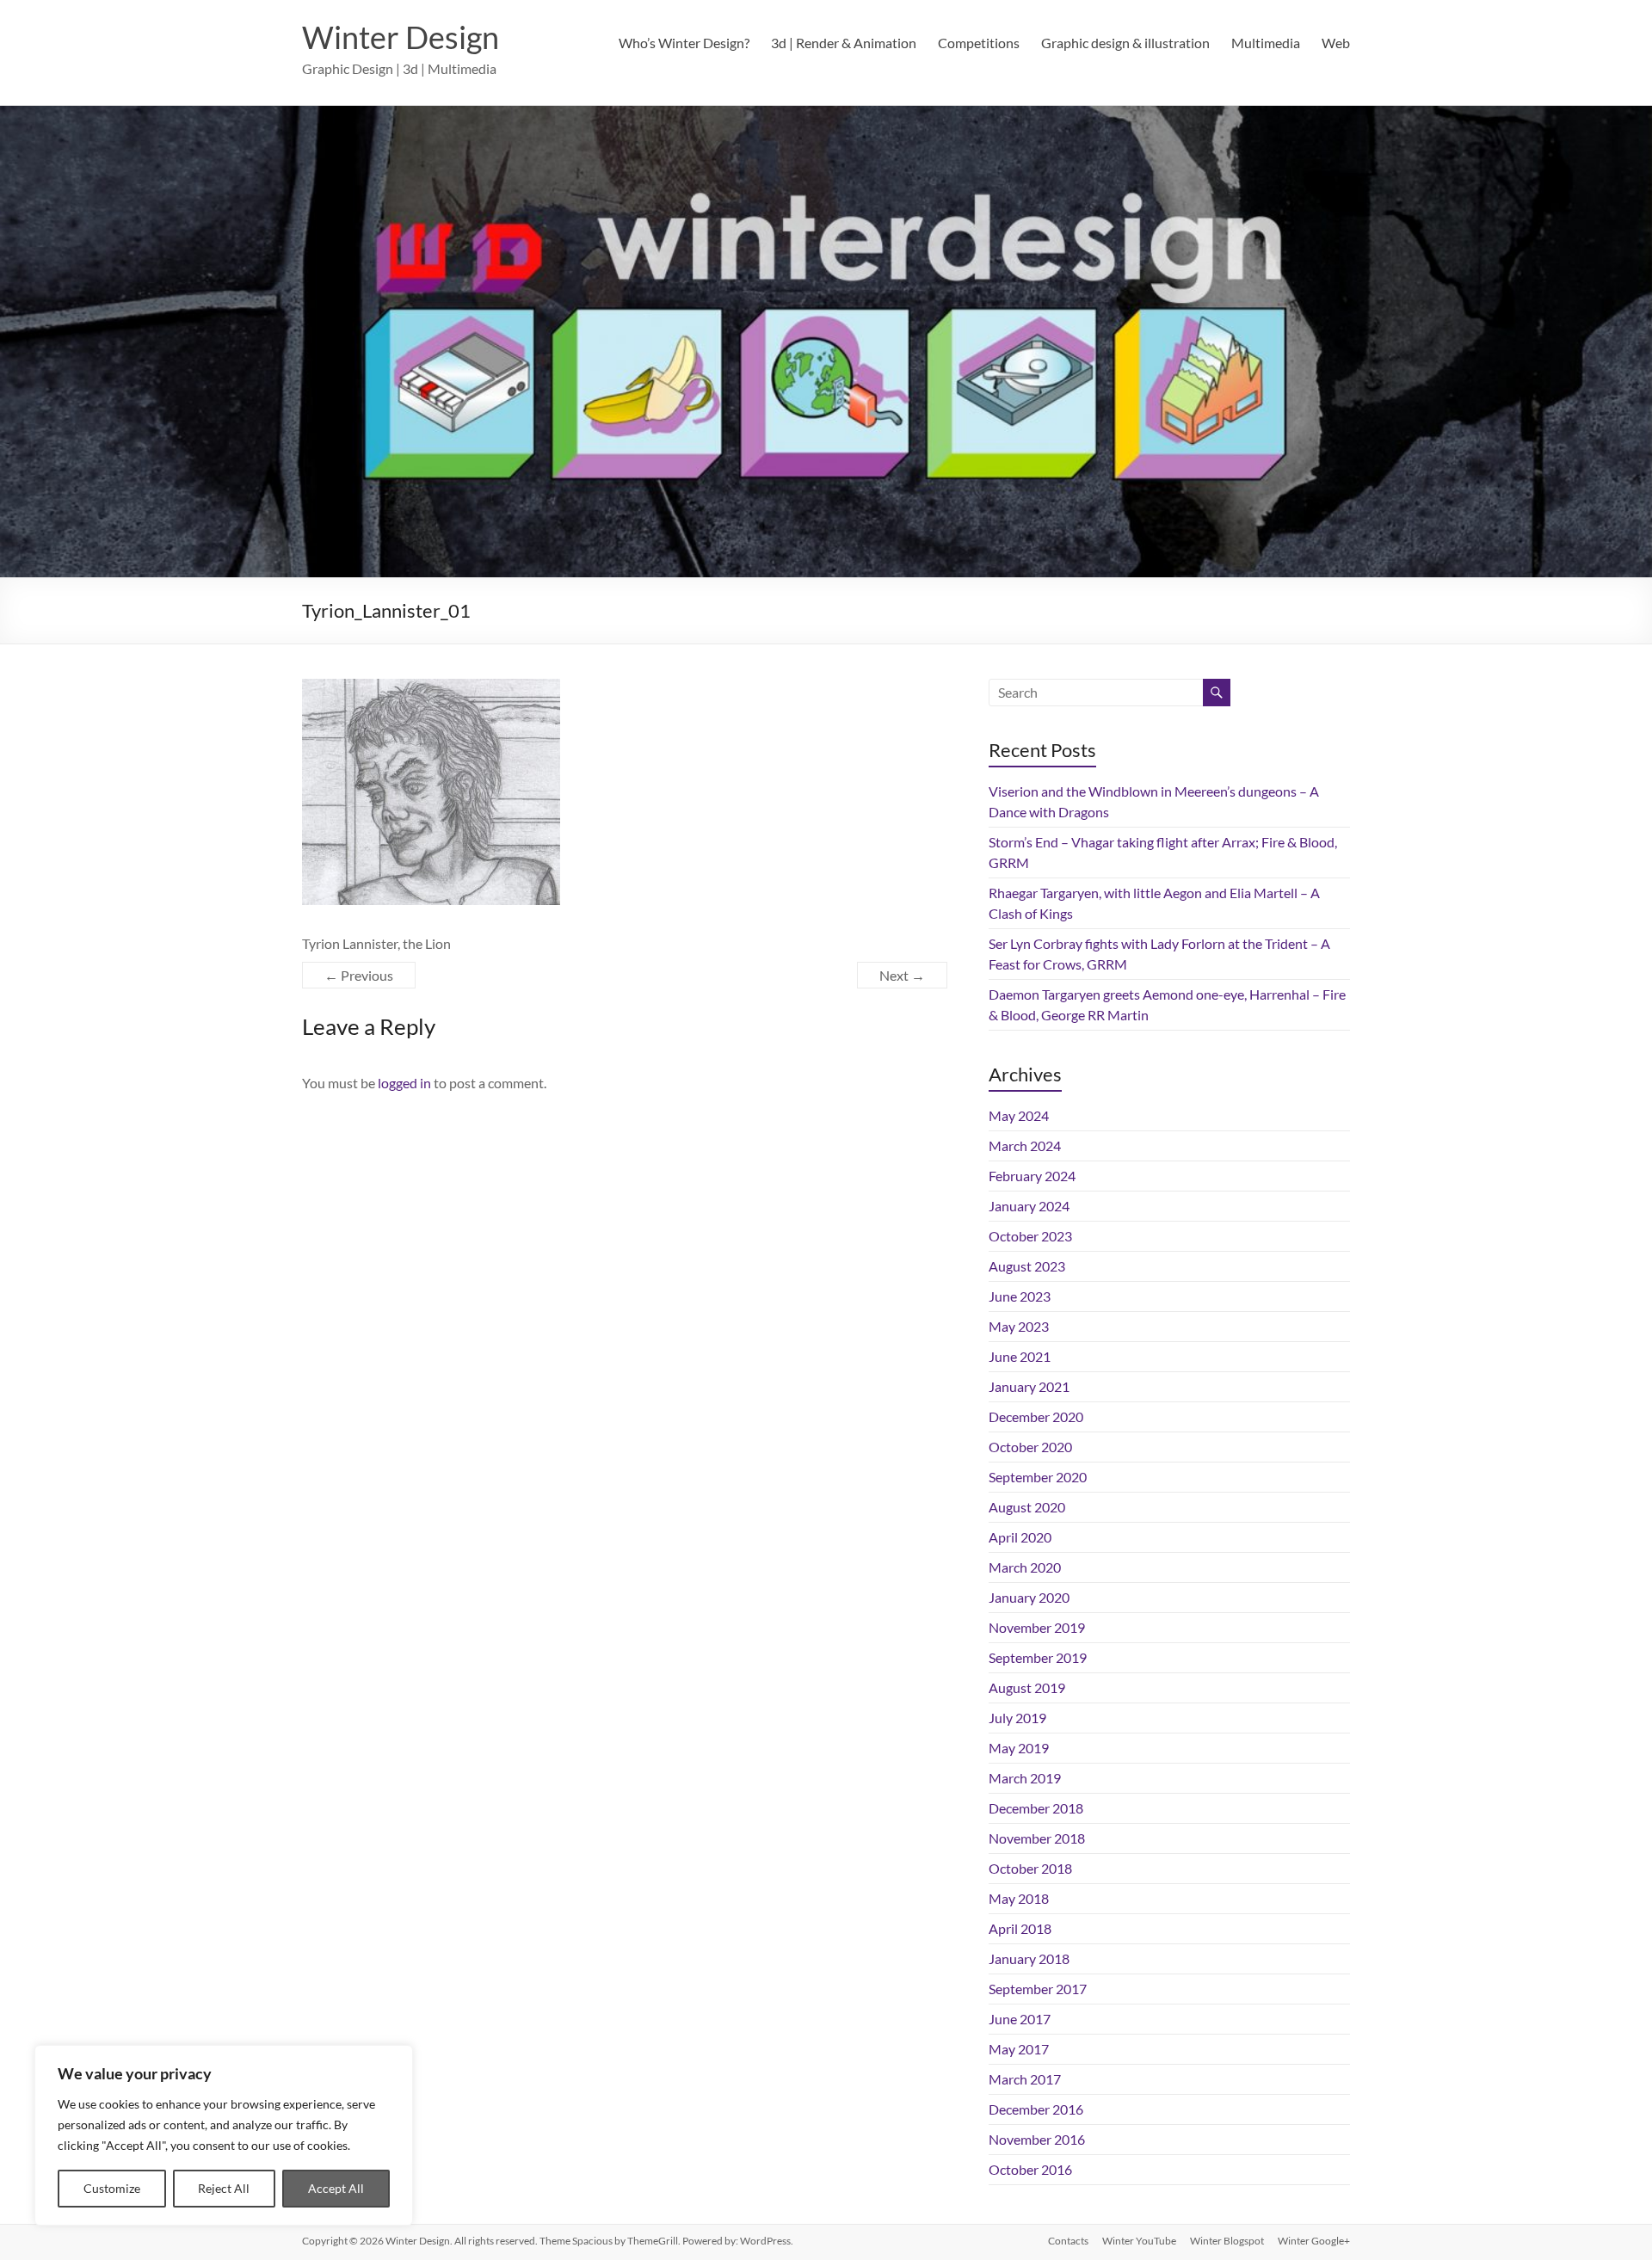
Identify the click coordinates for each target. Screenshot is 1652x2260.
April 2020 (1020, 1537)
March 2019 (1025, 1778)
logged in (404, 1083)
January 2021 (1029, 1386)
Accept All (336, 2188)
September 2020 (1038, 1477)
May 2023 (1019, 1326)
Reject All (224, 2188)
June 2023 (1020, 1296)
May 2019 (1019, 1748)
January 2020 (1029, 1597)
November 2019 (1037, 1627)
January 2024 (1029, 1206)
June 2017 (1020, 2019)
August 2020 (1027, 1507)
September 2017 (1038, 1989)
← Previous (359, 975)
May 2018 (1019, 1898)
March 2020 (1025, 1567)
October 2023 (1030, 1236)
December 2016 (1036, 2109)
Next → (902, 975)
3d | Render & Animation (844, 43)
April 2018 (1020, 1928)
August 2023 (1027, 1266)
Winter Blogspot (1227, 2241)
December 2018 (1036, 1808)
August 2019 (1027, 1687)
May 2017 (1019, 2049)
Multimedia (1266, 43)
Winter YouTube (1139, 2241)
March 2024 (1025, 1145)
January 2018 (1029, 1958)
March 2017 (1025, 2079)
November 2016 (1037, 2139)
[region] (224, 2135)
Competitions (979, 43)
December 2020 (1036, 1416)
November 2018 (1037, 1838)
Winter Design (401, 37)
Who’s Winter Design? (684, 43)
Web (1336, 43)
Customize (112, 2188)
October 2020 (1030, 1447)
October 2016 (1030, 2169)
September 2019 (1038, 1657)
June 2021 (1020, 1356)
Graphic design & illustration (1125, 43)
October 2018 (1030, 1868)
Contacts (1068, 2241)
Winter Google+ (1314, 2241)
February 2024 (1032, 1176)
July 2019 (1017, 1718)
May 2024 (1019, 1115)
